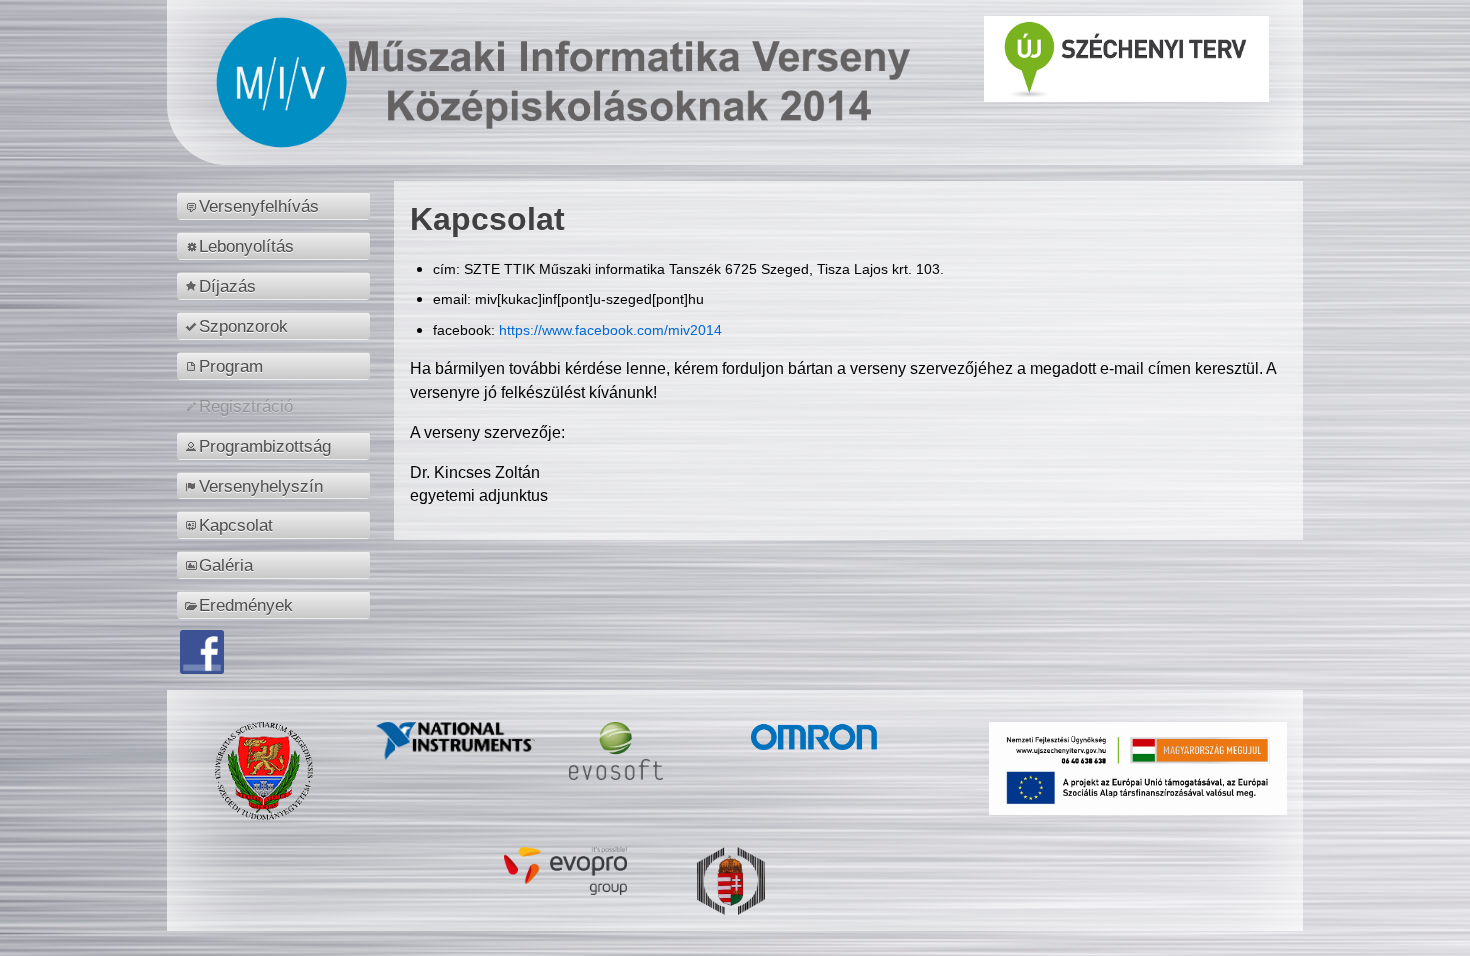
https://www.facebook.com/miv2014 (610, 330)
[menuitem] (276, 206)
